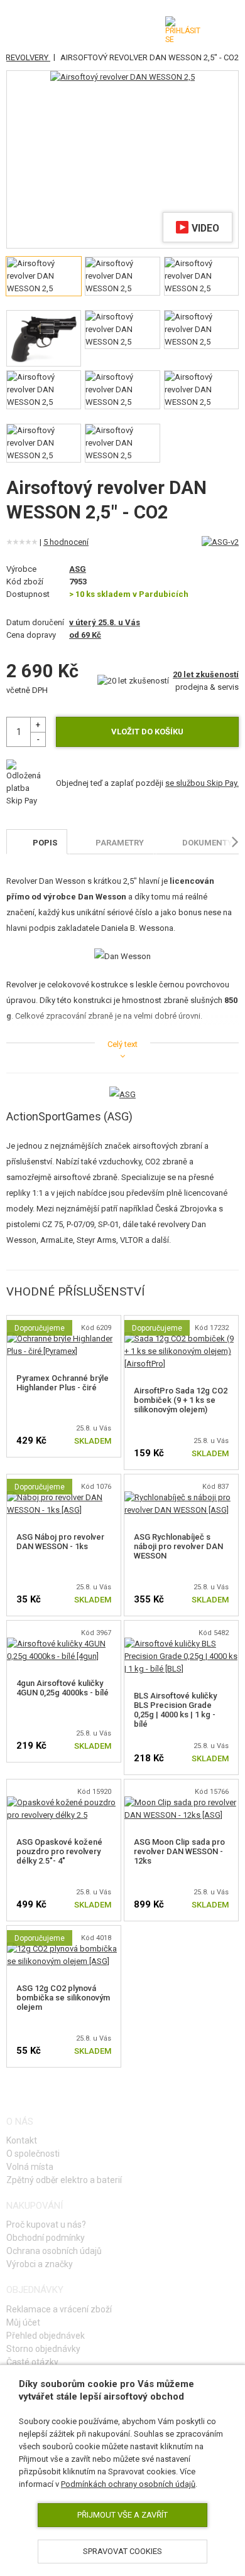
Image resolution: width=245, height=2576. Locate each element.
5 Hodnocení (66, 542)
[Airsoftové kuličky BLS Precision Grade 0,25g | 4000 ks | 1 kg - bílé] (181, 1644)
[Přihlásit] (183, 30)
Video (205, 228)
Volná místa (30, 2167)
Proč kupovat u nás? (46, 2224)
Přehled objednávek (46, 2336)
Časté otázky (32, 2362)
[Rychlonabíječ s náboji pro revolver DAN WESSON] (181, 1497)
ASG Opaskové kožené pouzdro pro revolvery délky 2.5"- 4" (59, 1851)
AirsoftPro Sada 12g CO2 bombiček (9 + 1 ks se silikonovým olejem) (181, 1400)
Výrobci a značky (40, 2264)
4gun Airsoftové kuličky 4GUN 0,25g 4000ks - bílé (63, 1688)
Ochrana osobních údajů (54, 2251)
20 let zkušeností (206, 674)
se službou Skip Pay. (202, 783)
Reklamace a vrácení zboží (59, 2309)
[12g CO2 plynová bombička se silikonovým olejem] (64, 1949)
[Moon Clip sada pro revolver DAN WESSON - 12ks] (181, 1802)
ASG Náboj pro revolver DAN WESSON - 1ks (60, 1542)
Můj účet (23, 2322)
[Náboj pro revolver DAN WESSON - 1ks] (64, 1497)
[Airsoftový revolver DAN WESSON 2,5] (122, 77)
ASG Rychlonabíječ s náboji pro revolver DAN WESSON (178, 1546)
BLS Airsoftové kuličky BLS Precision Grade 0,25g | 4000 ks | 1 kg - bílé (175, 1710)
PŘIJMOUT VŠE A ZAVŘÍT (122, 2515)
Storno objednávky (43, 2349)
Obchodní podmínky (46, 2238)
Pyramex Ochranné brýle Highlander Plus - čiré (63, 1383)
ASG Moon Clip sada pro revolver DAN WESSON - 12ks (179, 1851)
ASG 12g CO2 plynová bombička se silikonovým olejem (63, 1998)
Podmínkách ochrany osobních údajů (128, 2484)
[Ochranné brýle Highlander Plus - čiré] (64, 1339)
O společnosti (33, 2154)
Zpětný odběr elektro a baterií (64, 2180)
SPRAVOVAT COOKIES (122, 2551)
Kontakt (22, 2140)
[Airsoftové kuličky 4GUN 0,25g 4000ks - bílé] (64, 1644)
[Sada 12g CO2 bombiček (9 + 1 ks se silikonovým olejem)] (181, 1339)
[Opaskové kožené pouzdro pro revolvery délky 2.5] (64, 1802)
